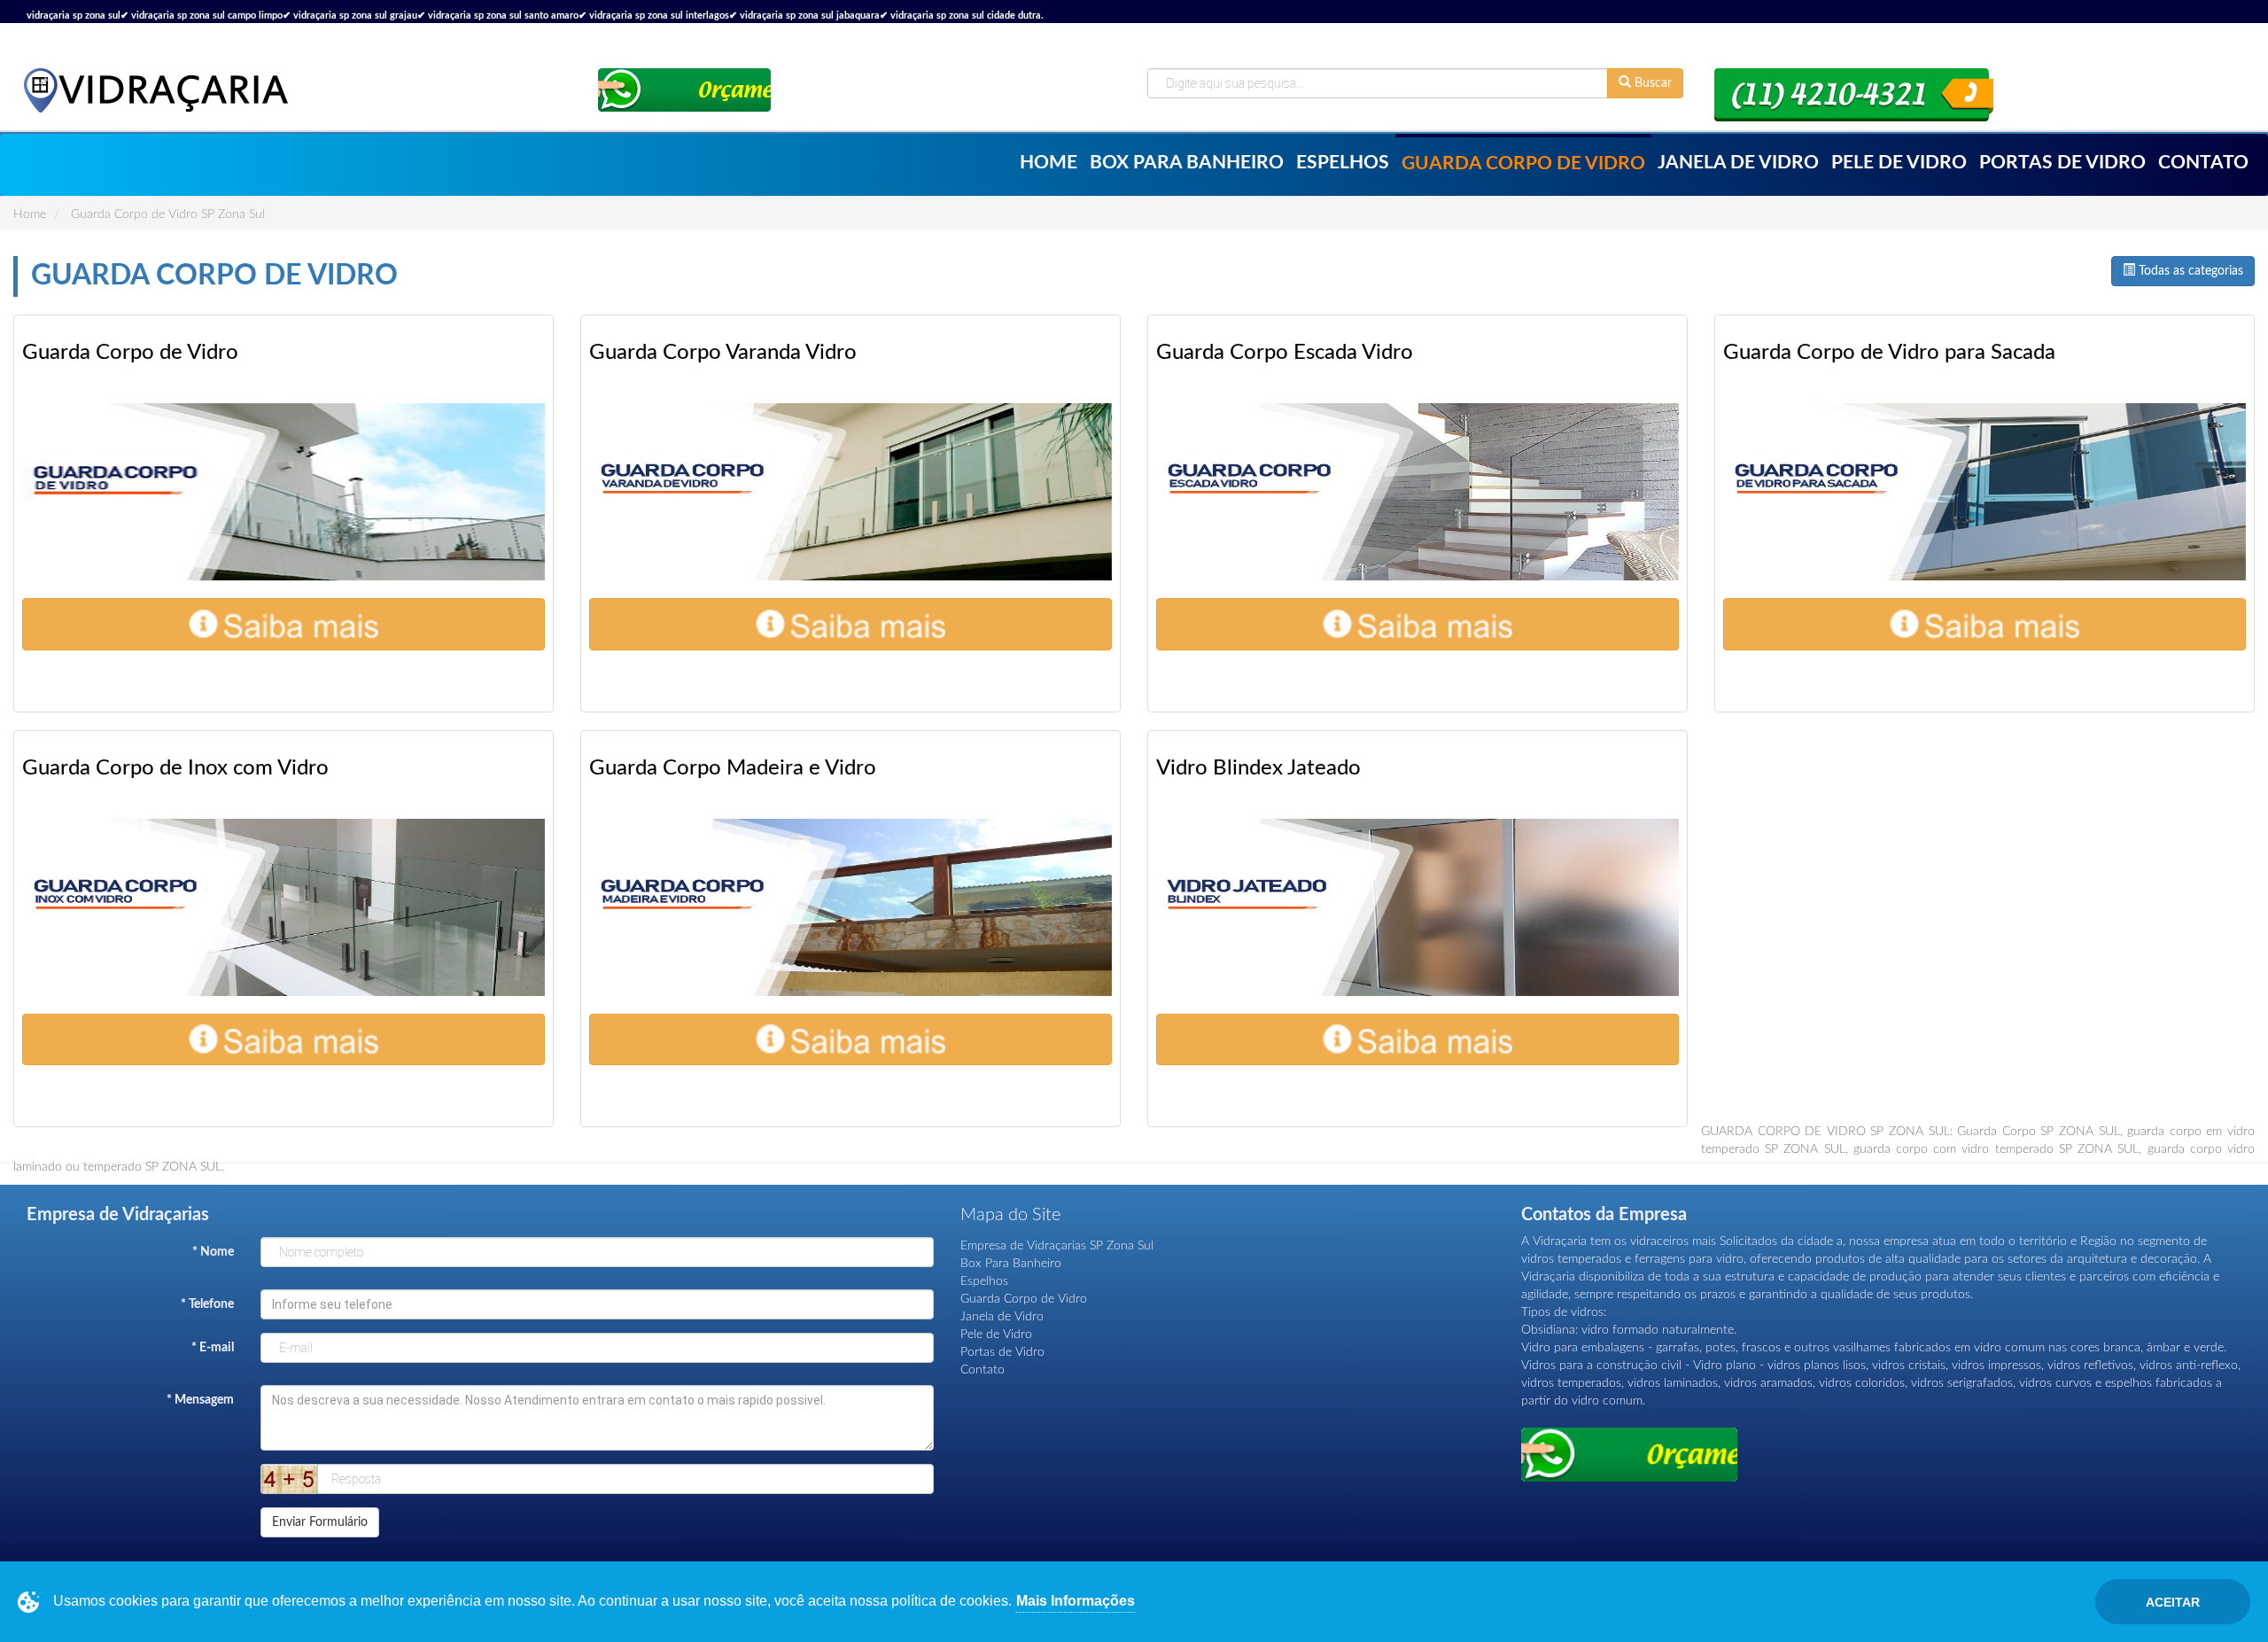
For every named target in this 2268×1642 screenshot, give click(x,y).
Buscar (1651, 83)
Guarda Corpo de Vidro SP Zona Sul (168, 214)
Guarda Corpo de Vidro (1523, 163)
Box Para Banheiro (1187, 163)
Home (1049, 163)
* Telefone (207, 1304)
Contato (2203, 163)
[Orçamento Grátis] (684, 90)
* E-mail (213, 1348)
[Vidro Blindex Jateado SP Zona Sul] (1417, 907)
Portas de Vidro (2062, 163)
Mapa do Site (1010, 1215)
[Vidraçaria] (155, 90)
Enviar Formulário (320, 1522)
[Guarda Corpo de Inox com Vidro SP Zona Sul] (283, 907)
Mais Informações (1076, 1601)
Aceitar (2173, 1602)
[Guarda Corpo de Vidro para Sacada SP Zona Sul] (1984, 492)
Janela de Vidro (1738, 163)
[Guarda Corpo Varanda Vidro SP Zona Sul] (850, 492)
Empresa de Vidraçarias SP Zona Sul (1057, 1246)
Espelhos (1343, 163)
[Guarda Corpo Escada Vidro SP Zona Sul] (1417, 492)
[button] (283, 624)
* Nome (213, 1252)
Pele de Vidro (1899, 163)
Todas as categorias (2189, 271)
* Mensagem (200, 1400)
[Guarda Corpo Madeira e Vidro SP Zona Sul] (850, 907)
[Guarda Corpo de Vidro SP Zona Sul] (283, 492)
